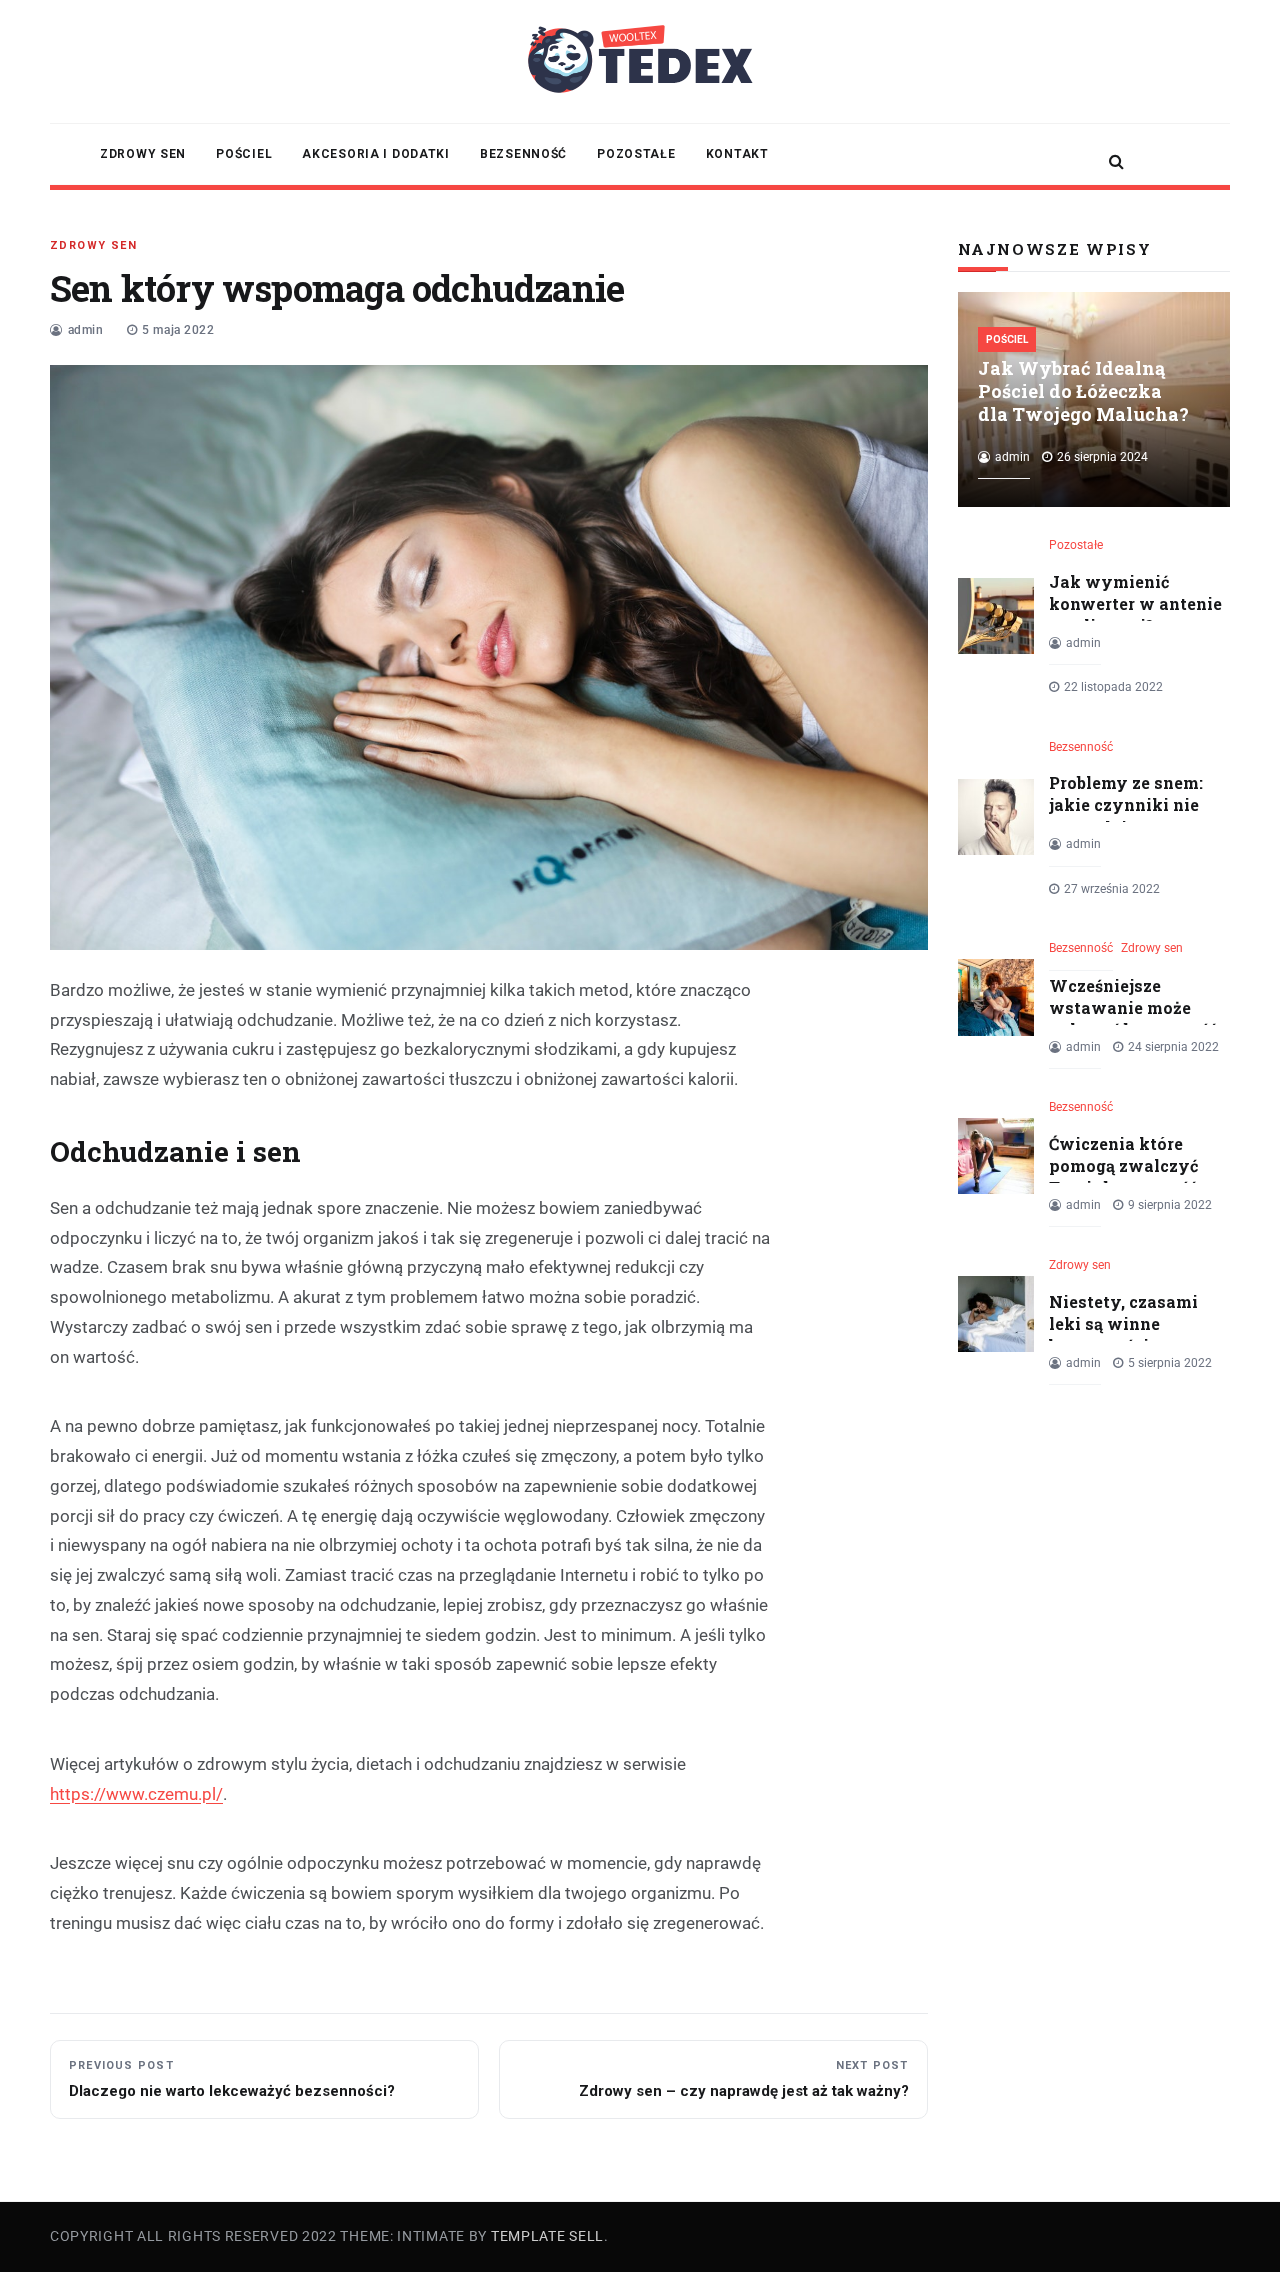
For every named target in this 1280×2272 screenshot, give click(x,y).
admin (86, 330)
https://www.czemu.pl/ (136, 1794)
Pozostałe (636, 154)
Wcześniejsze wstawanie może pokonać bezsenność (1133, 1008)
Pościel (244, 154)
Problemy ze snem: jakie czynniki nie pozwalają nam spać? (1126, 816)
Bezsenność (523, 154)
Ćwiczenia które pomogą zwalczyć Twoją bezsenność (1123, 1166)
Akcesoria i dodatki (376, 154)
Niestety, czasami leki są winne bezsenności (1123, 1324)
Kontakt (737, 154)
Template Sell (547, 2236)
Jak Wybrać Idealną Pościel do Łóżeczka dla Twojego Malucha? (1083, 391)
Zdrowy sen (143, 154)
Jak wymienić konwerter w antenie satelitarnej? (1135, 604)
